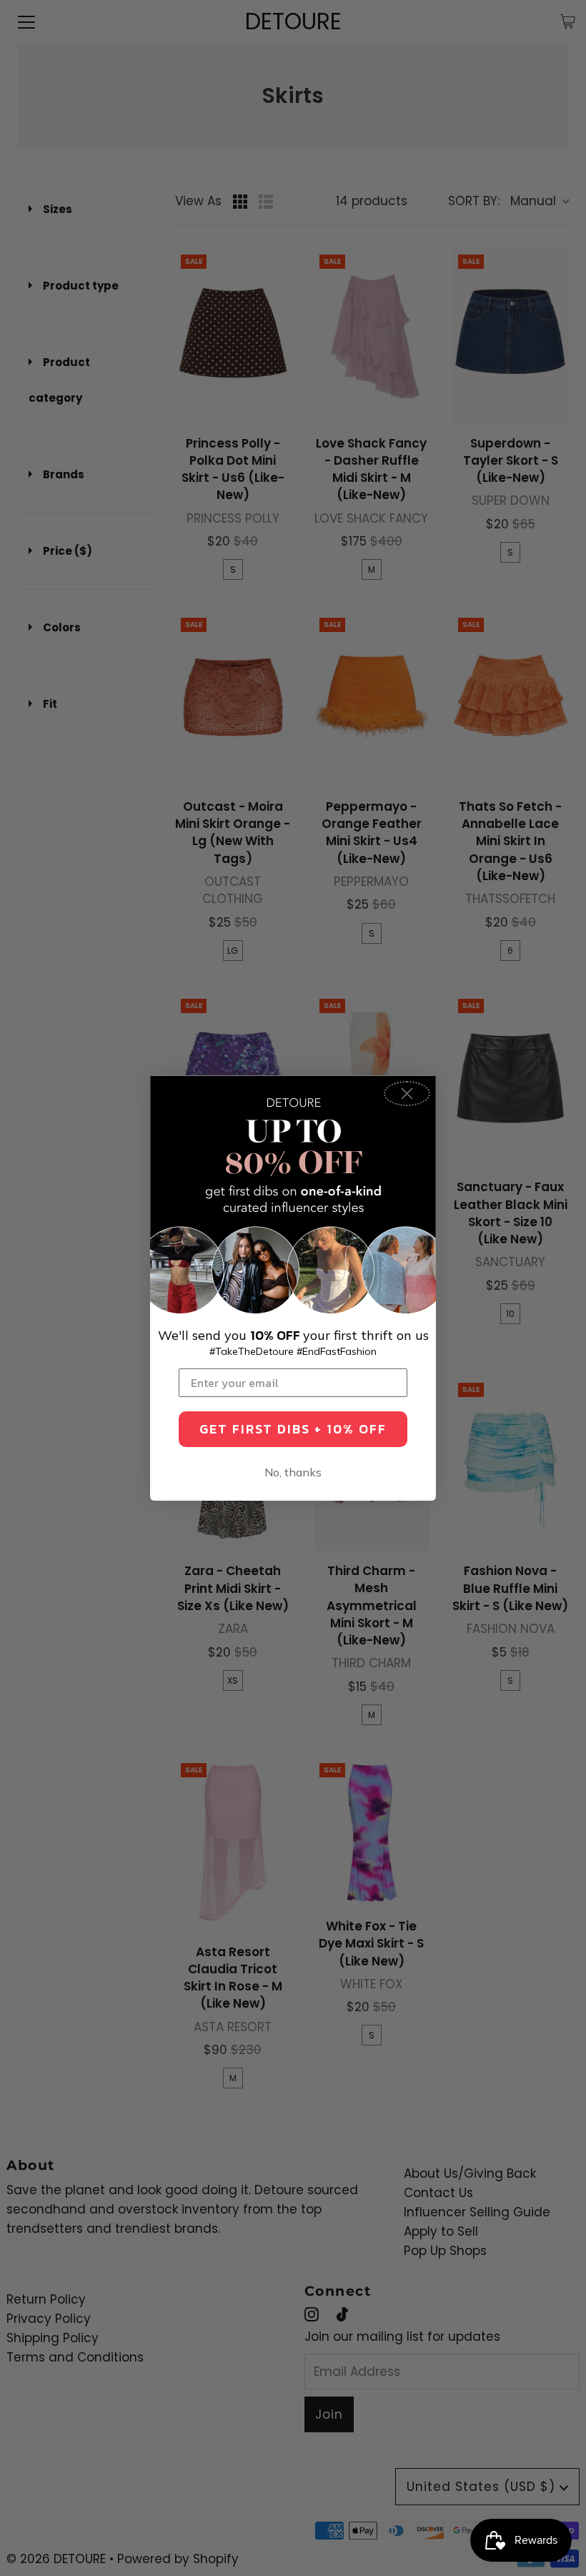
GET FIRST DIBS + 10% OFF (293, 1429)
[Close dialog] (407, 1094)
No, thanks (293, 1472)
